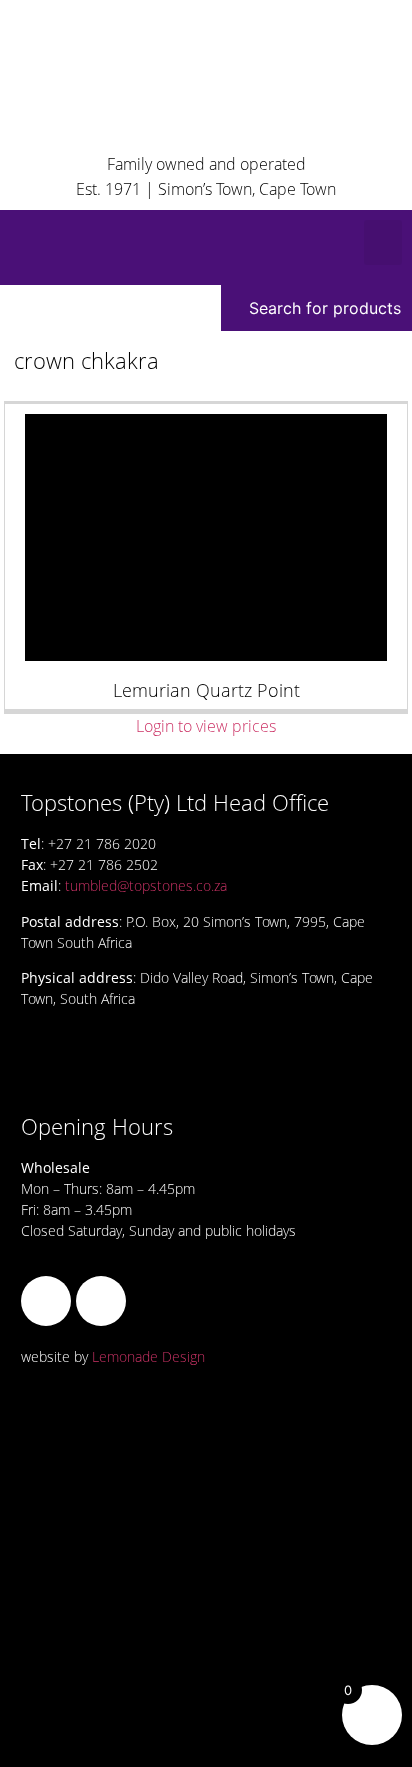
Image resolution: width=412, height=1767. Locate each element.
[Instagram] (101, 1301)
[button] (383, 242)
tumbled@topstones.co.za (146, 885)
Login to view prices (206, 726)
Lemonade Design (148, 1356)
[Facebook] (46, 1301)
